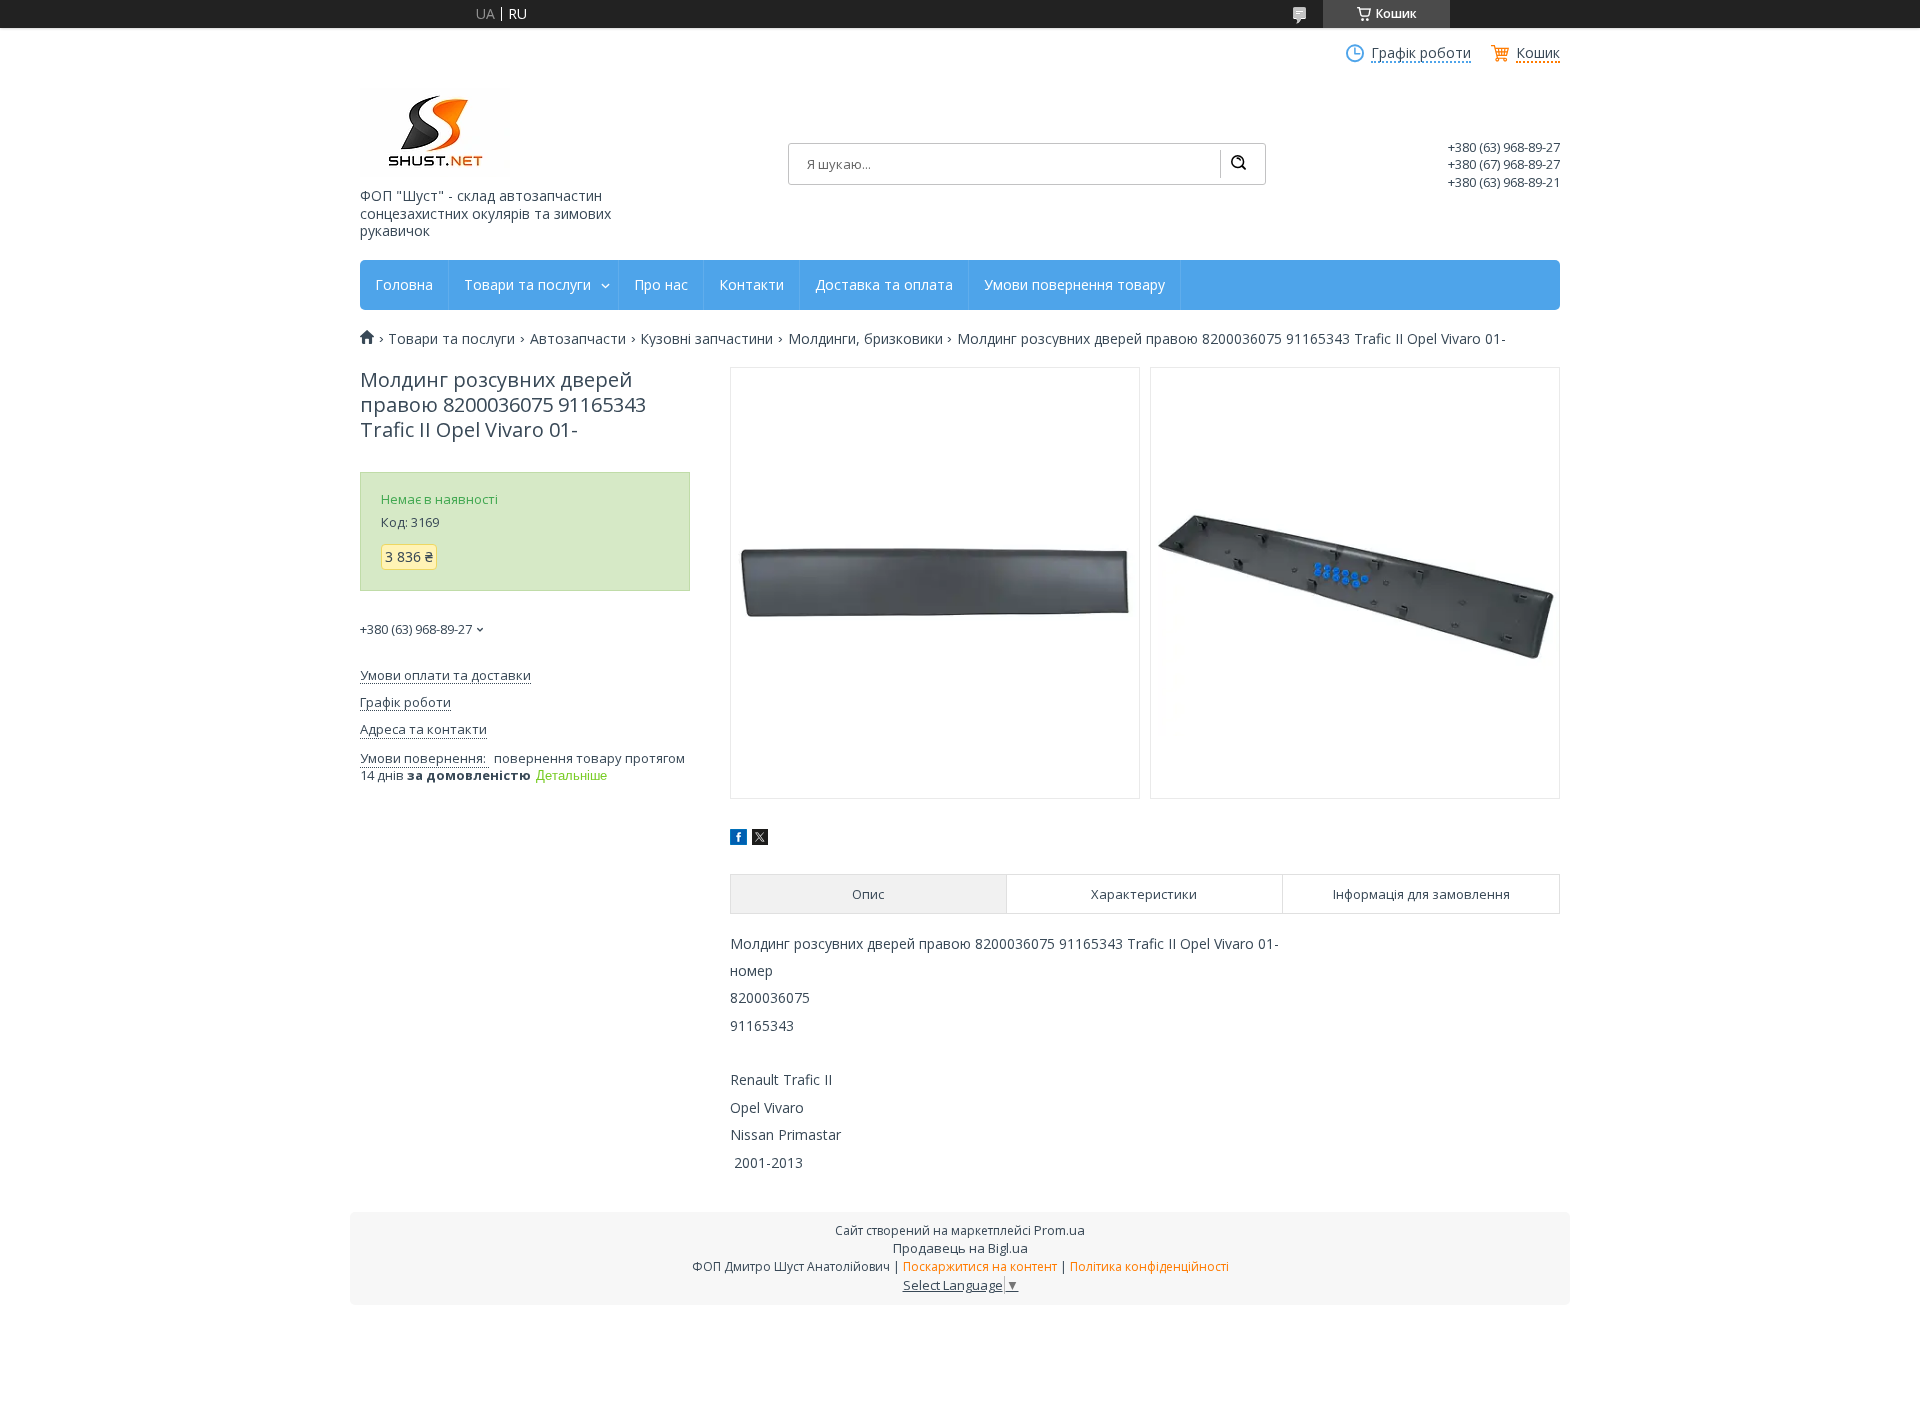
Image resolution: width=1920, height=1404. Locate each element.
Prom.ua (1059, 1230)
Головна (404, 285)
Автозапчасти (578, 339)
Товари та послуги (527, 285)
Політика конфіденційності (1149, 1266)
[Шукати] (1238, 164)
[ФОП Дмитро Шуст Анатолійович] (435, 132)
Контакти (751, 285)
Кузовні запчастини (706, 339)
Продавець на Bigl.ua (960, 1248)
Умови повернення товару (1074, 285)
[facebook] (738, 839)
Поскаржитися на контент (980, 1266)
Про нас (661, 285)
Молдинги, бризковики (865, 339)
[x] (760, 839)
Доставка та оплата (884, 285)
